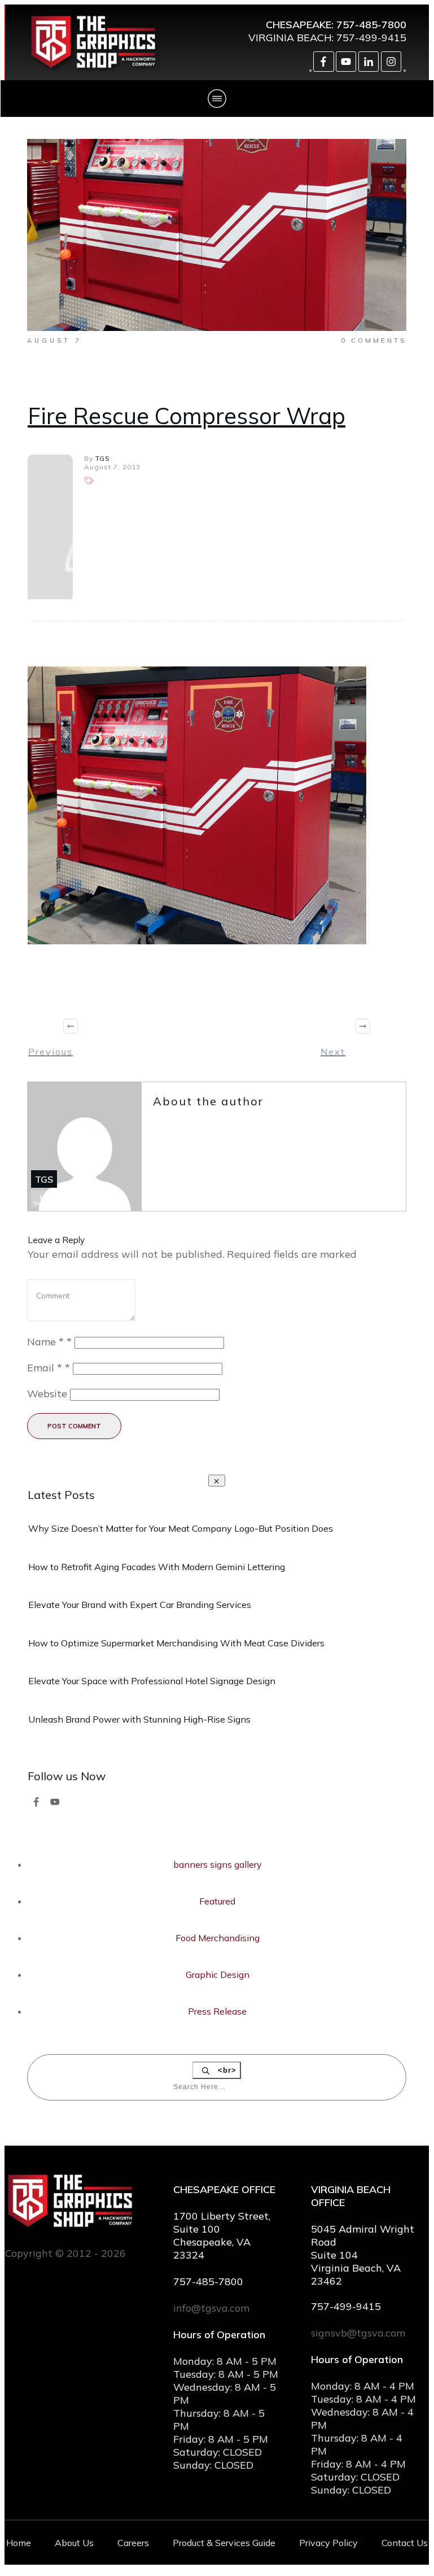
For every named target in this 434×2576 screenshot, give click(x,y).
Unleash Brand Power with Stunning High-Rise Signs (139, 1719)
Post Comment (74, 1426)
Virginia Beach (290, 38)
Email (49, 1368)
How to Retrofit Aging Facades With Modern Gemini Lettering (157, 1567)
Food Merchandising (218, 1938)
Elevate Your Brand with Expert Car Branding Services (140, 1605)
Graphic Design (218, 1975)
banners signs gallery (218, 1864)
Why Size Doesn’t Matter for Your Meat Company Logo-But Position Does (181, 1528)
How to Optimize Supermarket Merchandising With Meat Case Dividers (176, 1643)
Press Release (217, 2011)
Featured (217, 1901)
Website (47, 1394)
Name (49, 1342)
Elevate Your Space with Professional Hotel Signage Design (152, 1681)
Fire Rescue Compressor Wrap (187, 416)
